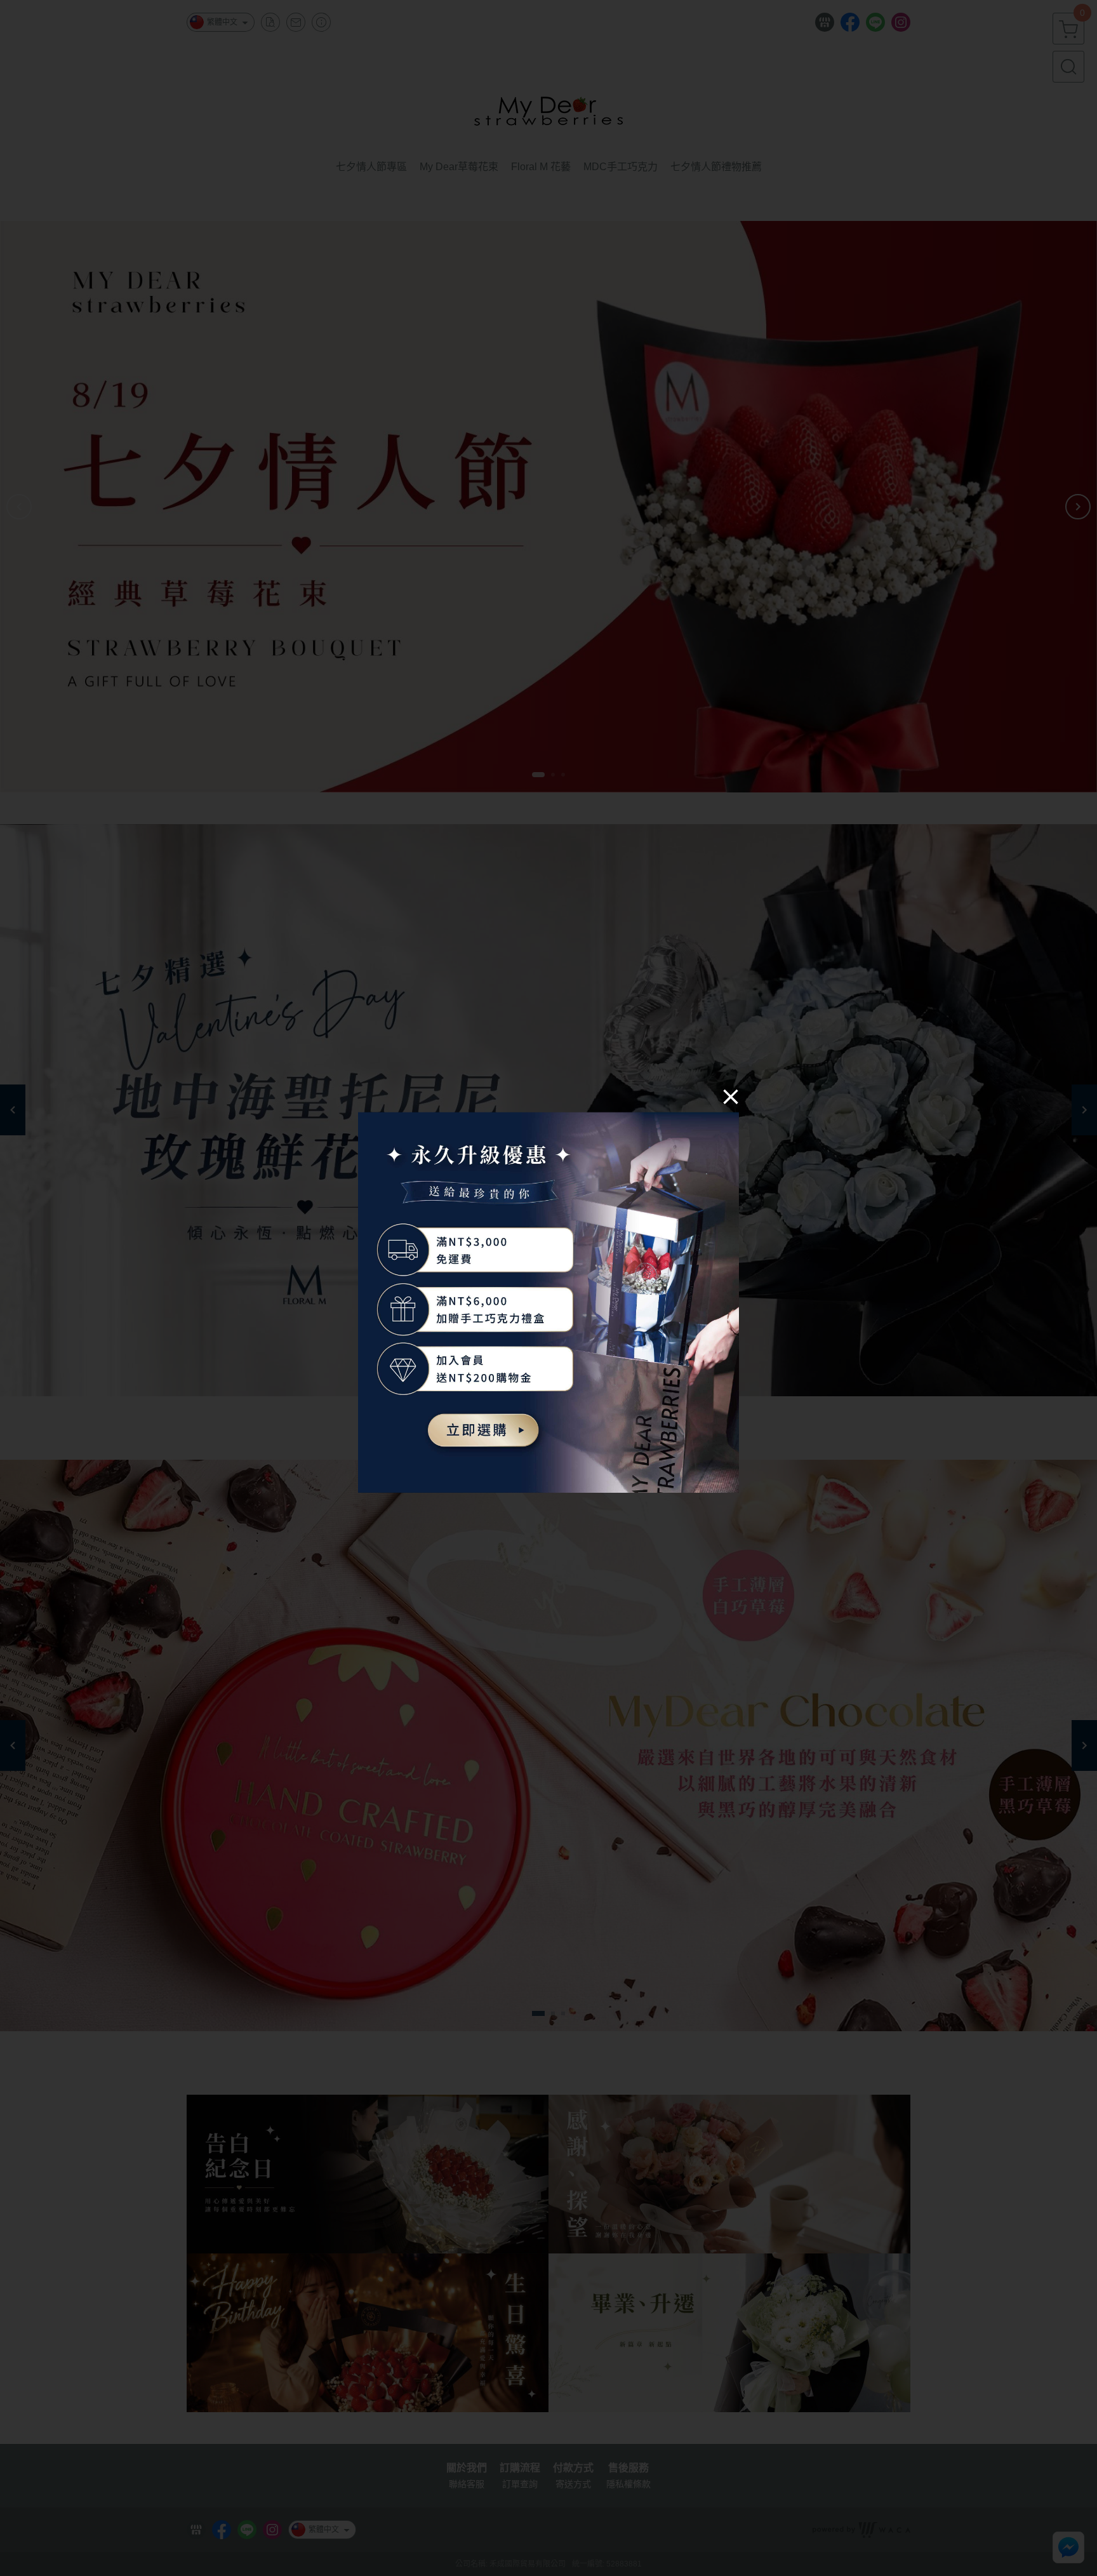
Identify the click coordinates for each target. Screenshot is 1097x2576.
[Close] (731, 1096)
